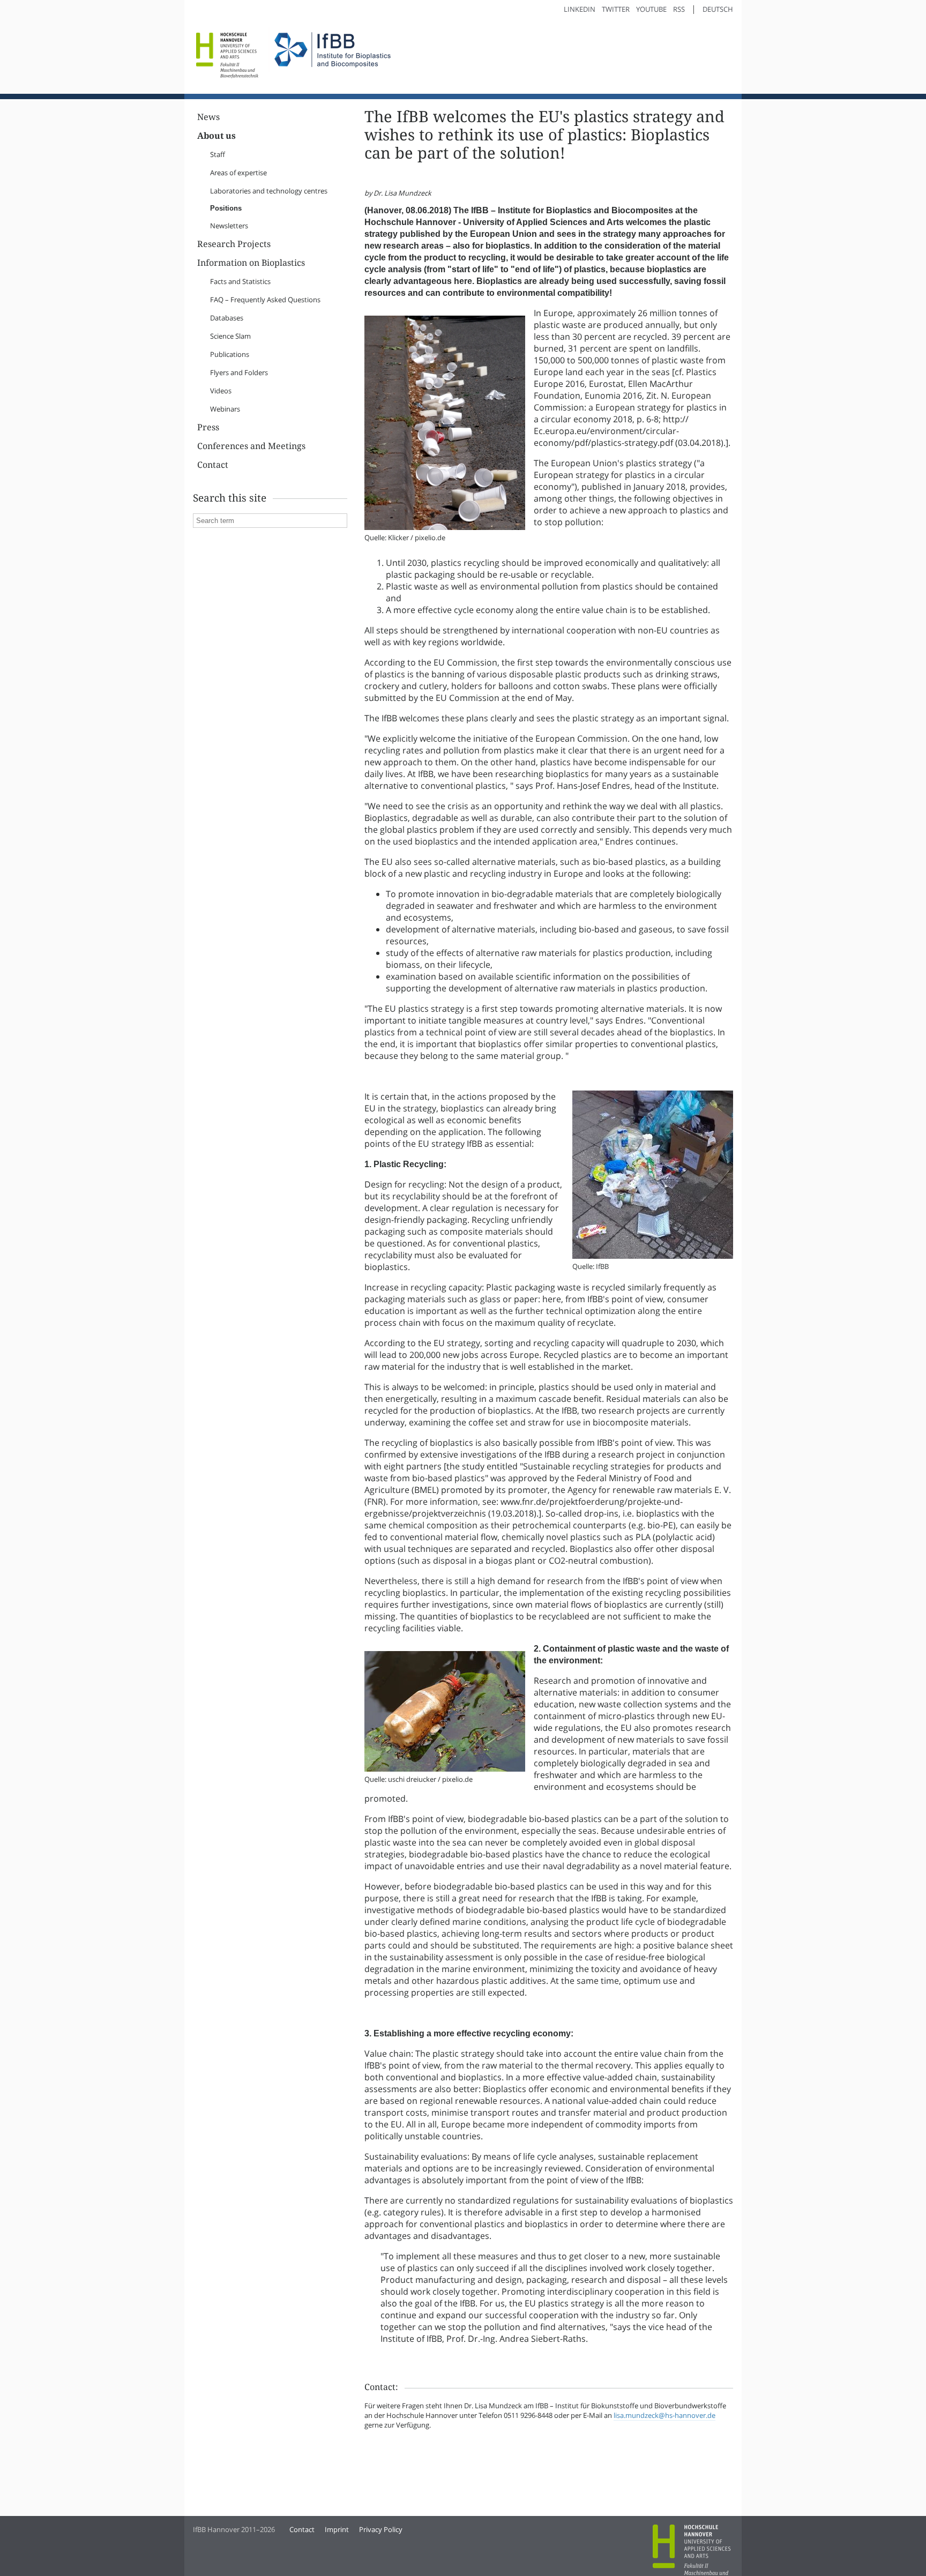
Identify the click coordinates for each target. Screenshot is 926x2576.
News (208, 117)
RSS (679, 9)
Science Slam (230, 336)
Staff (218, 154)
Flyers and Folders (239, 372)
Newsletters (229, 226)
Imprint (337, 2529)
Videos (221, 391)
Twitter (616, 9)
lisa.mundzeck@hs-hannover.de (664, 2415)
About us (216, 136)
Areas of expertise (238, 173)
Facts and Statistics (240, 281)
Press (208, 427)
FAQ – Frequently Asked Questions (265, 300)
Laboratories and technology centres (269, 191)
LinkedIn (580, 9)
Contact (213, 465)
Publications (230, 354)
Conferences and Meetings (251, 446)
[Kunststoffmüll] (653, 1256)
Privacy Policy (381, 2529)
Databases (227, 318)
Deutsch (718, 9)
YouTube (651, 9)
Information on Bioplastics (251, 263)
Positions (226, 208)
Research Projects (234, 244)
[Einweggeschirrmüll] (445, 527)
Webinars (225, 409)
